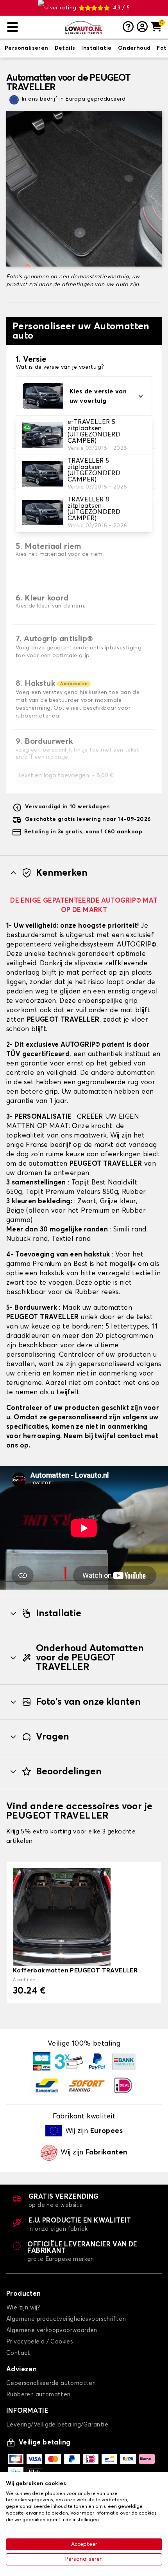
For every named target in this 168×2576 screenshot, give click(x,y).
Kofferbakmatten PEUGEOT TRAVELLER (75, 1970)
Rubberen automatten (38, 2395)
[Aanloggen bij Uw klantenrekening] (142, 27)
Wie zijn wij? (23, 2308)
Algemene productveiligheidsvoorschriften (66, 2319)
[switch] (27, 49)
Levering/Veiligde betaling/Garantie (57, 2425)
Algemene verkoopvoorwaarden (52, 2330)
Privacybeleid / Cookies (39, 2342)
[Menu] (33, 27)
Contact (18, 2353)
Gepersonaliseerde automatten (51, 2383)
